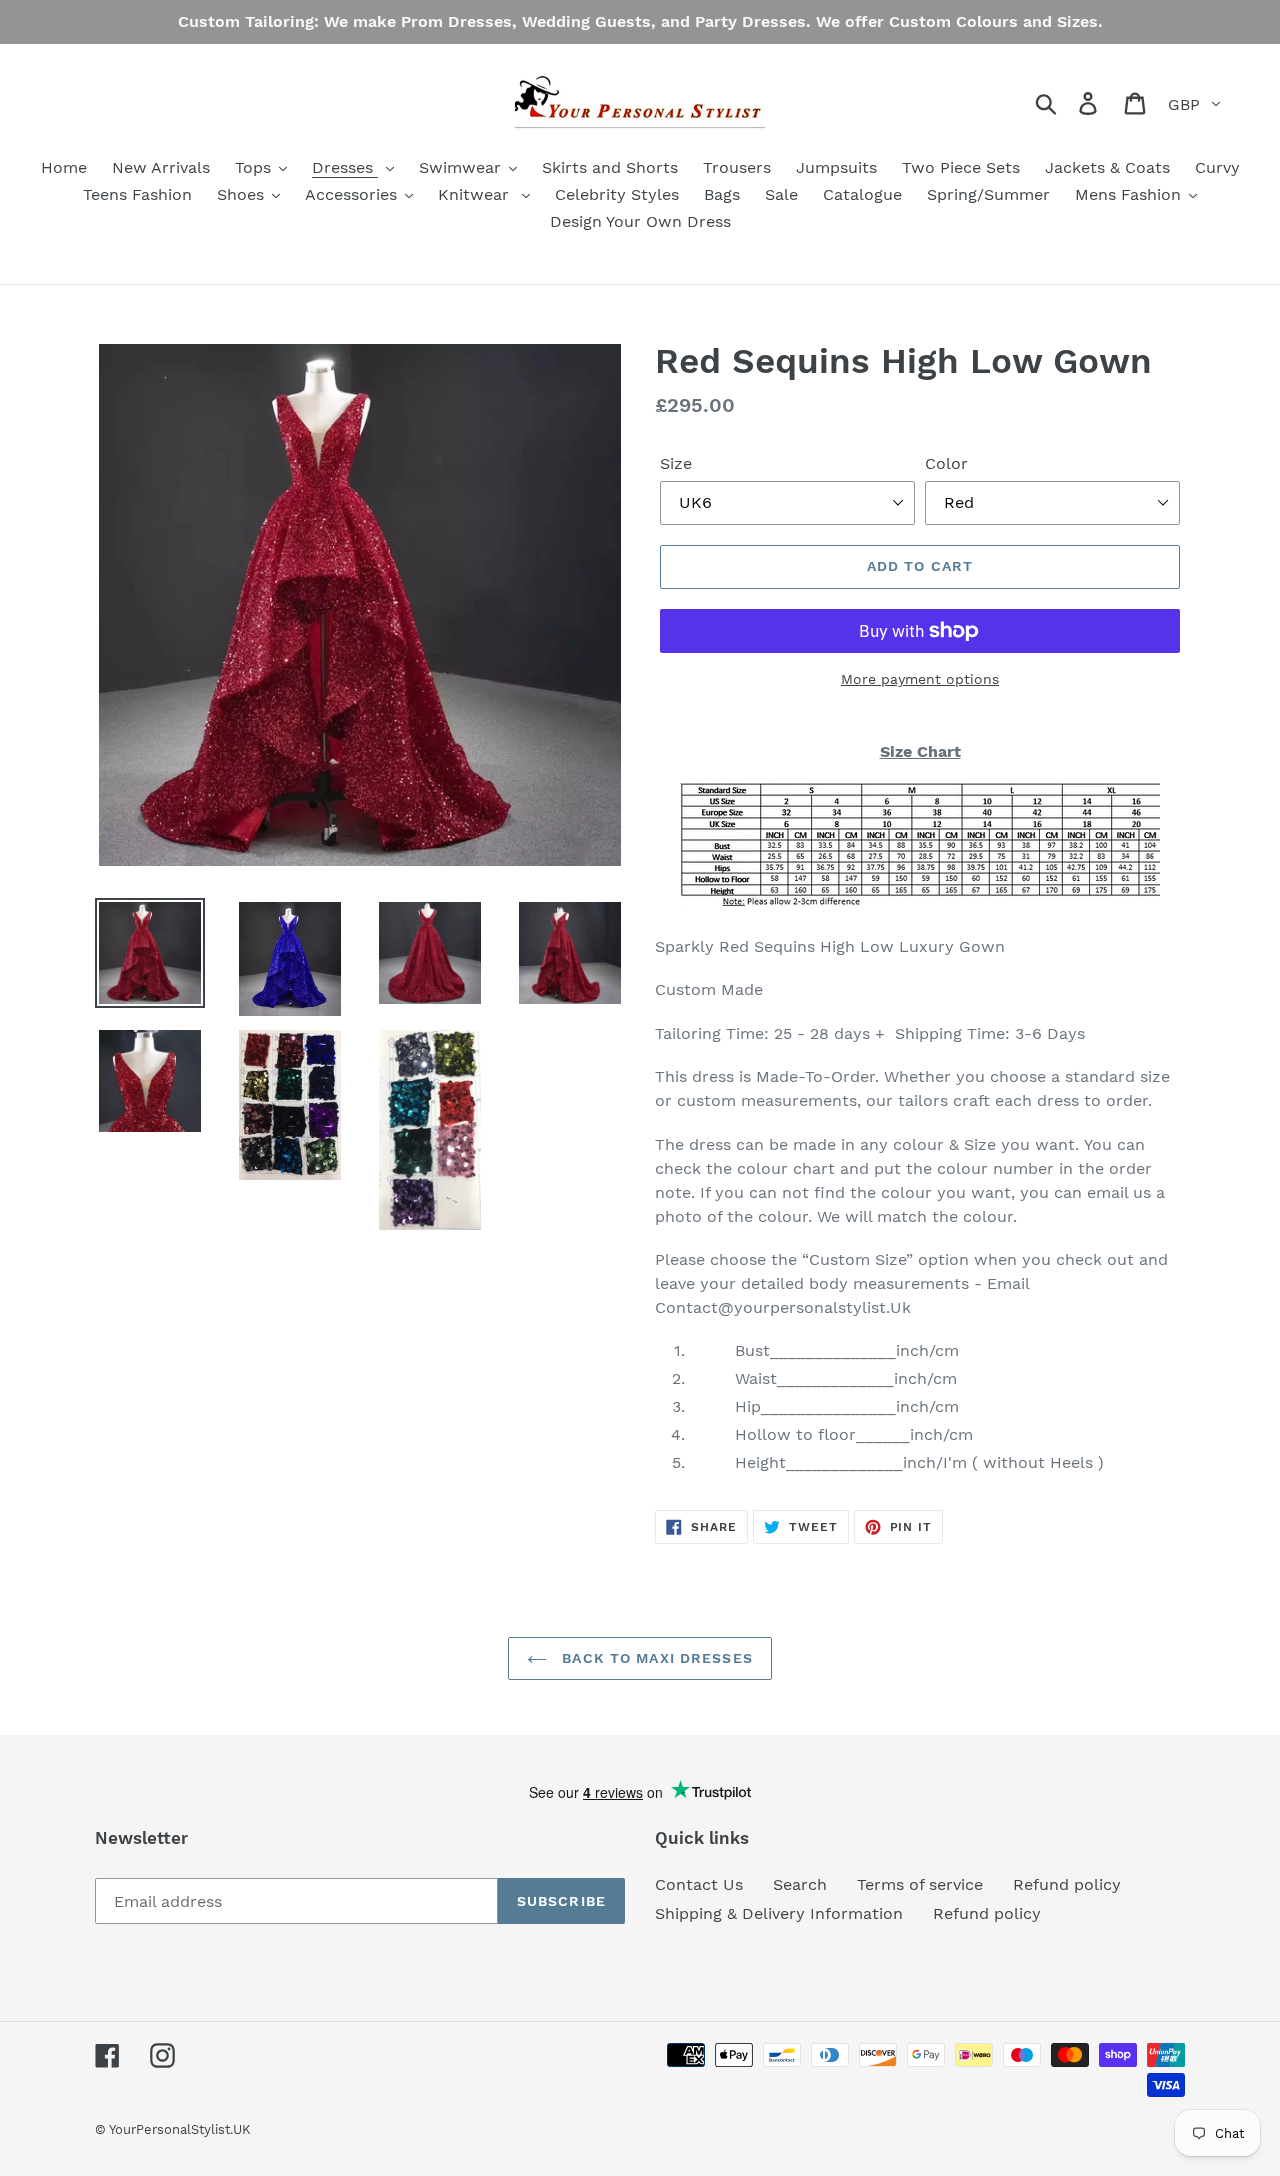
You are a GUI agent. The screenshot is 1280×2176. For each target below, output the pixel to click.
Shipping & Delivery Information (779, 1913)
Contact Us (699, 1884)
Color (946, 463)
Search (800, 1884)
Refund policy (1067, 1884)
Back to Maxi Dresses (655, 1658)
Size (676, 463)
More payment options (920, 679)
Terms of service (920, 1884)
